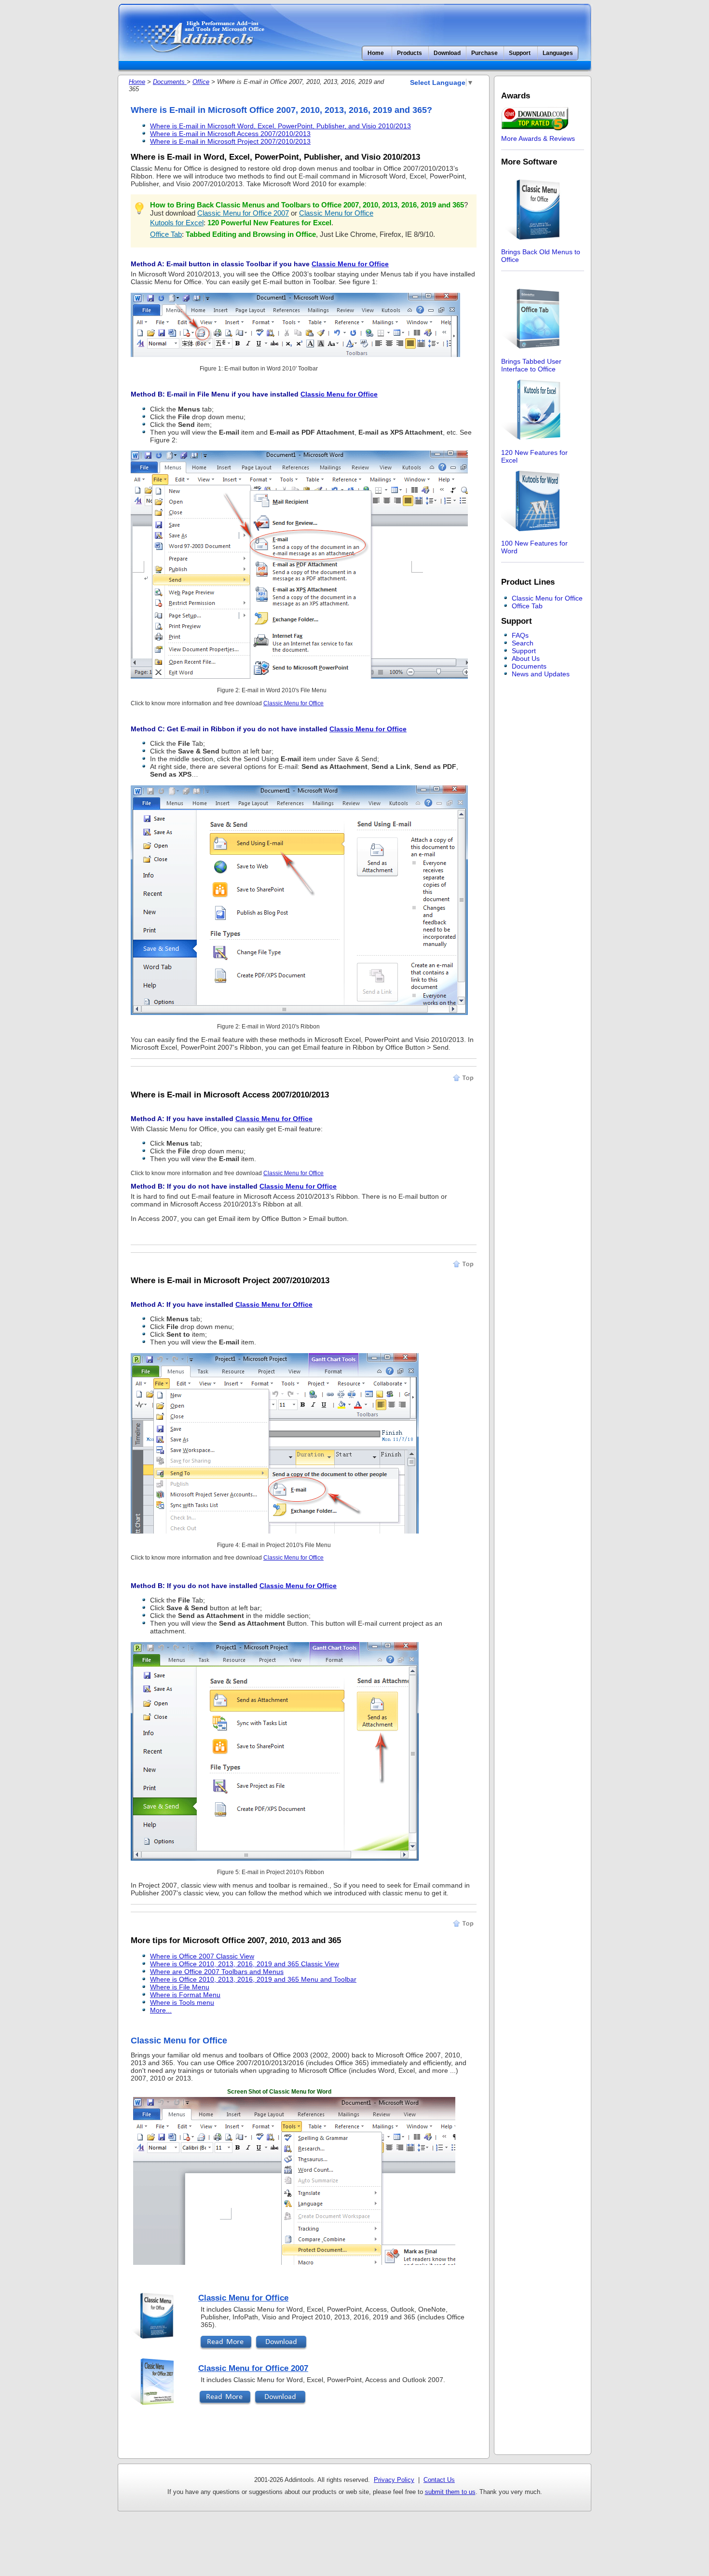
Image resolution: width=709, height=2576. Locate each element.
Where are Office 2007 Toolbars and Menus (217, 1972)
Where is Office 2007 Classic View (202, 1956)
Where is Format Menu (185, 1995)
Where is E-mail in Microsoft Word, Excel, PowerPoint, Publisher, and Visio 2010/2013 (280, 126)
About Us (526, 658)
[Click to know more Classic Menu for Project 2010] (275, 1531)
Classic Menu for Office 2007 (243, 213)
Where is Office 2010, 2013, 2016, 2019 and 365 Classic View (245, 1964)
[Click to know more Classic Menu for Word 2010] (295, 355)
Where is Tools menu (182, 2002)
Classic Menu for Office (336, 213)
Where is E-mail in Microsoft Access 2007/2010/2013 (230, 134)
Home (376, 53)
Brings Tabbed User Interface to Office (531, 365)
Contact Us (439, 2480)
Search (523, 643)
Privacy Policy (394, 2480)
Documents (170, 82)
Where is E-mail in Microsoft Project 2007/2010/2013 (230, 141)
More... (161, 2010)
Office (201, 82)
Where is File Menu (180, 1987)
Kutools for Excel (177, 223)
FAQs (520, 635)
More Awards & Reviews (538, 138)
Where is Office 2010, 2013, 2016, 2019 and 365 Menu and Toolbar (253, 1979)
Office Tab (166, 234)
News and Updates (541, 674)
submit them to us (450, 2492)
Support (524, 651)
